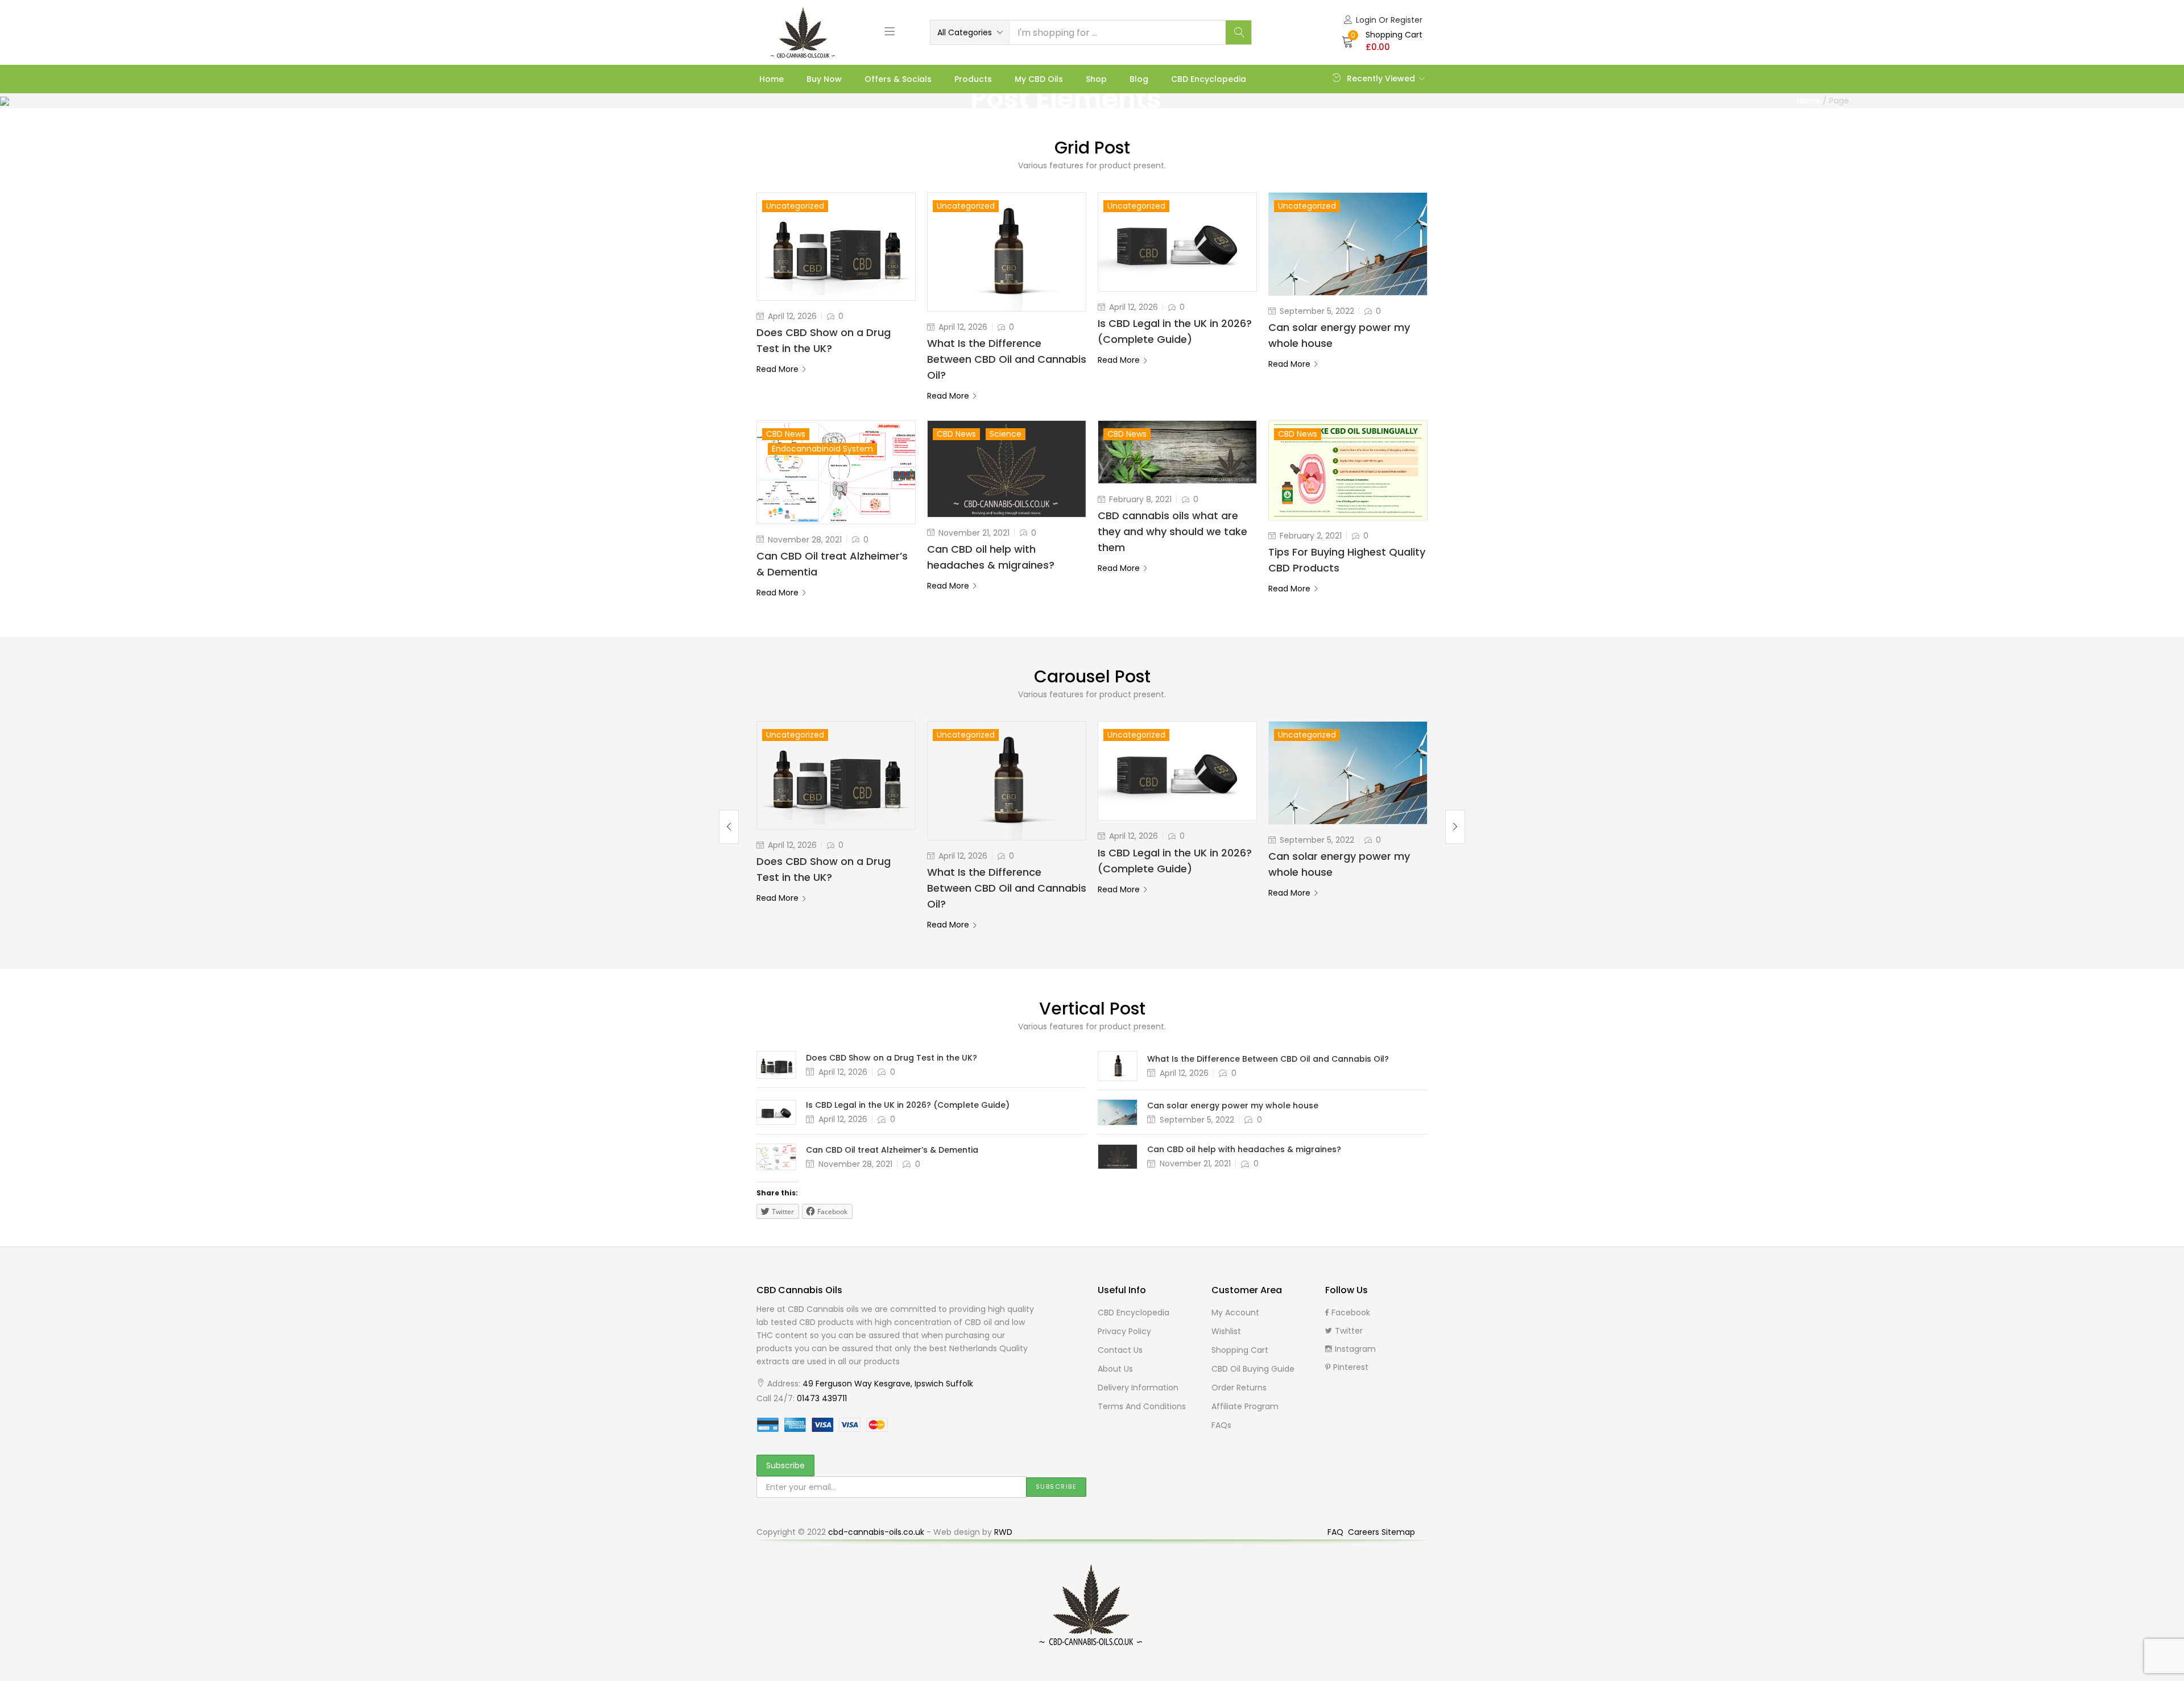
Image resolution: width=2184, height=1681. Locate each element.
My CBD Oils (1039, 79)
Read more (777, 369)
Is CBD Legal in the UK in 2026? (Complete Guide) (908, 1105)
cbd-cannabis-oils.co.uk (876, 1532)
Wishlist (1226, 1331)
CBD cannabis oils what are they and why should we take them (1172, 531)
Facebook (1351, 1312)
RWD (1003, 1532)
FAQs (1221, 1425)
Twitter (1349, 1331)
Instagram (1355, 1349)
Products (973, 79)
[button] (970, 32)
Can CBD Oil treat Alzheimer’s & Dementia (892, 1150)
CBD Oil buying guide (1253, 1369)
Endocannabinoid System (822, 449)
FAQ (1337, 1532)
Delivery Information (1138, 1388)
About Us (1115, 1369)
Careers (1365, 1532)
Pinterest (1351, 1367)
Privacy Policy (1124, 1331)
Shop (1096, 79)
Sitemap (1398, 1532)
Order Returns (1239, 1388)
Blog (1139, 79)
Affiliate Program (1245, 1406)
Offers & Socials (898, 79)
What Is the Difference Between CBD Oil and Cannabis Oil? (1007, 359)
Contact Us (1120, 1350)
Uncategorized (795, 206)
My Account (1235, 1312)
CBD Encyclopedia (1209, 79)
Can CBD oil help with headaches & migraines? (1244, 1149)
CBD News (786, 434)
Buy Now (824, 79)
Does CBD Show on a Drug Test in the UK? (892, 1058)
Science (1006, 434)
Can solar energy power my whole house (1233, 1106)
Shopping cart (1240, 1350)
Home (772, 79)
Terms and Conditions (1142, 1406)
